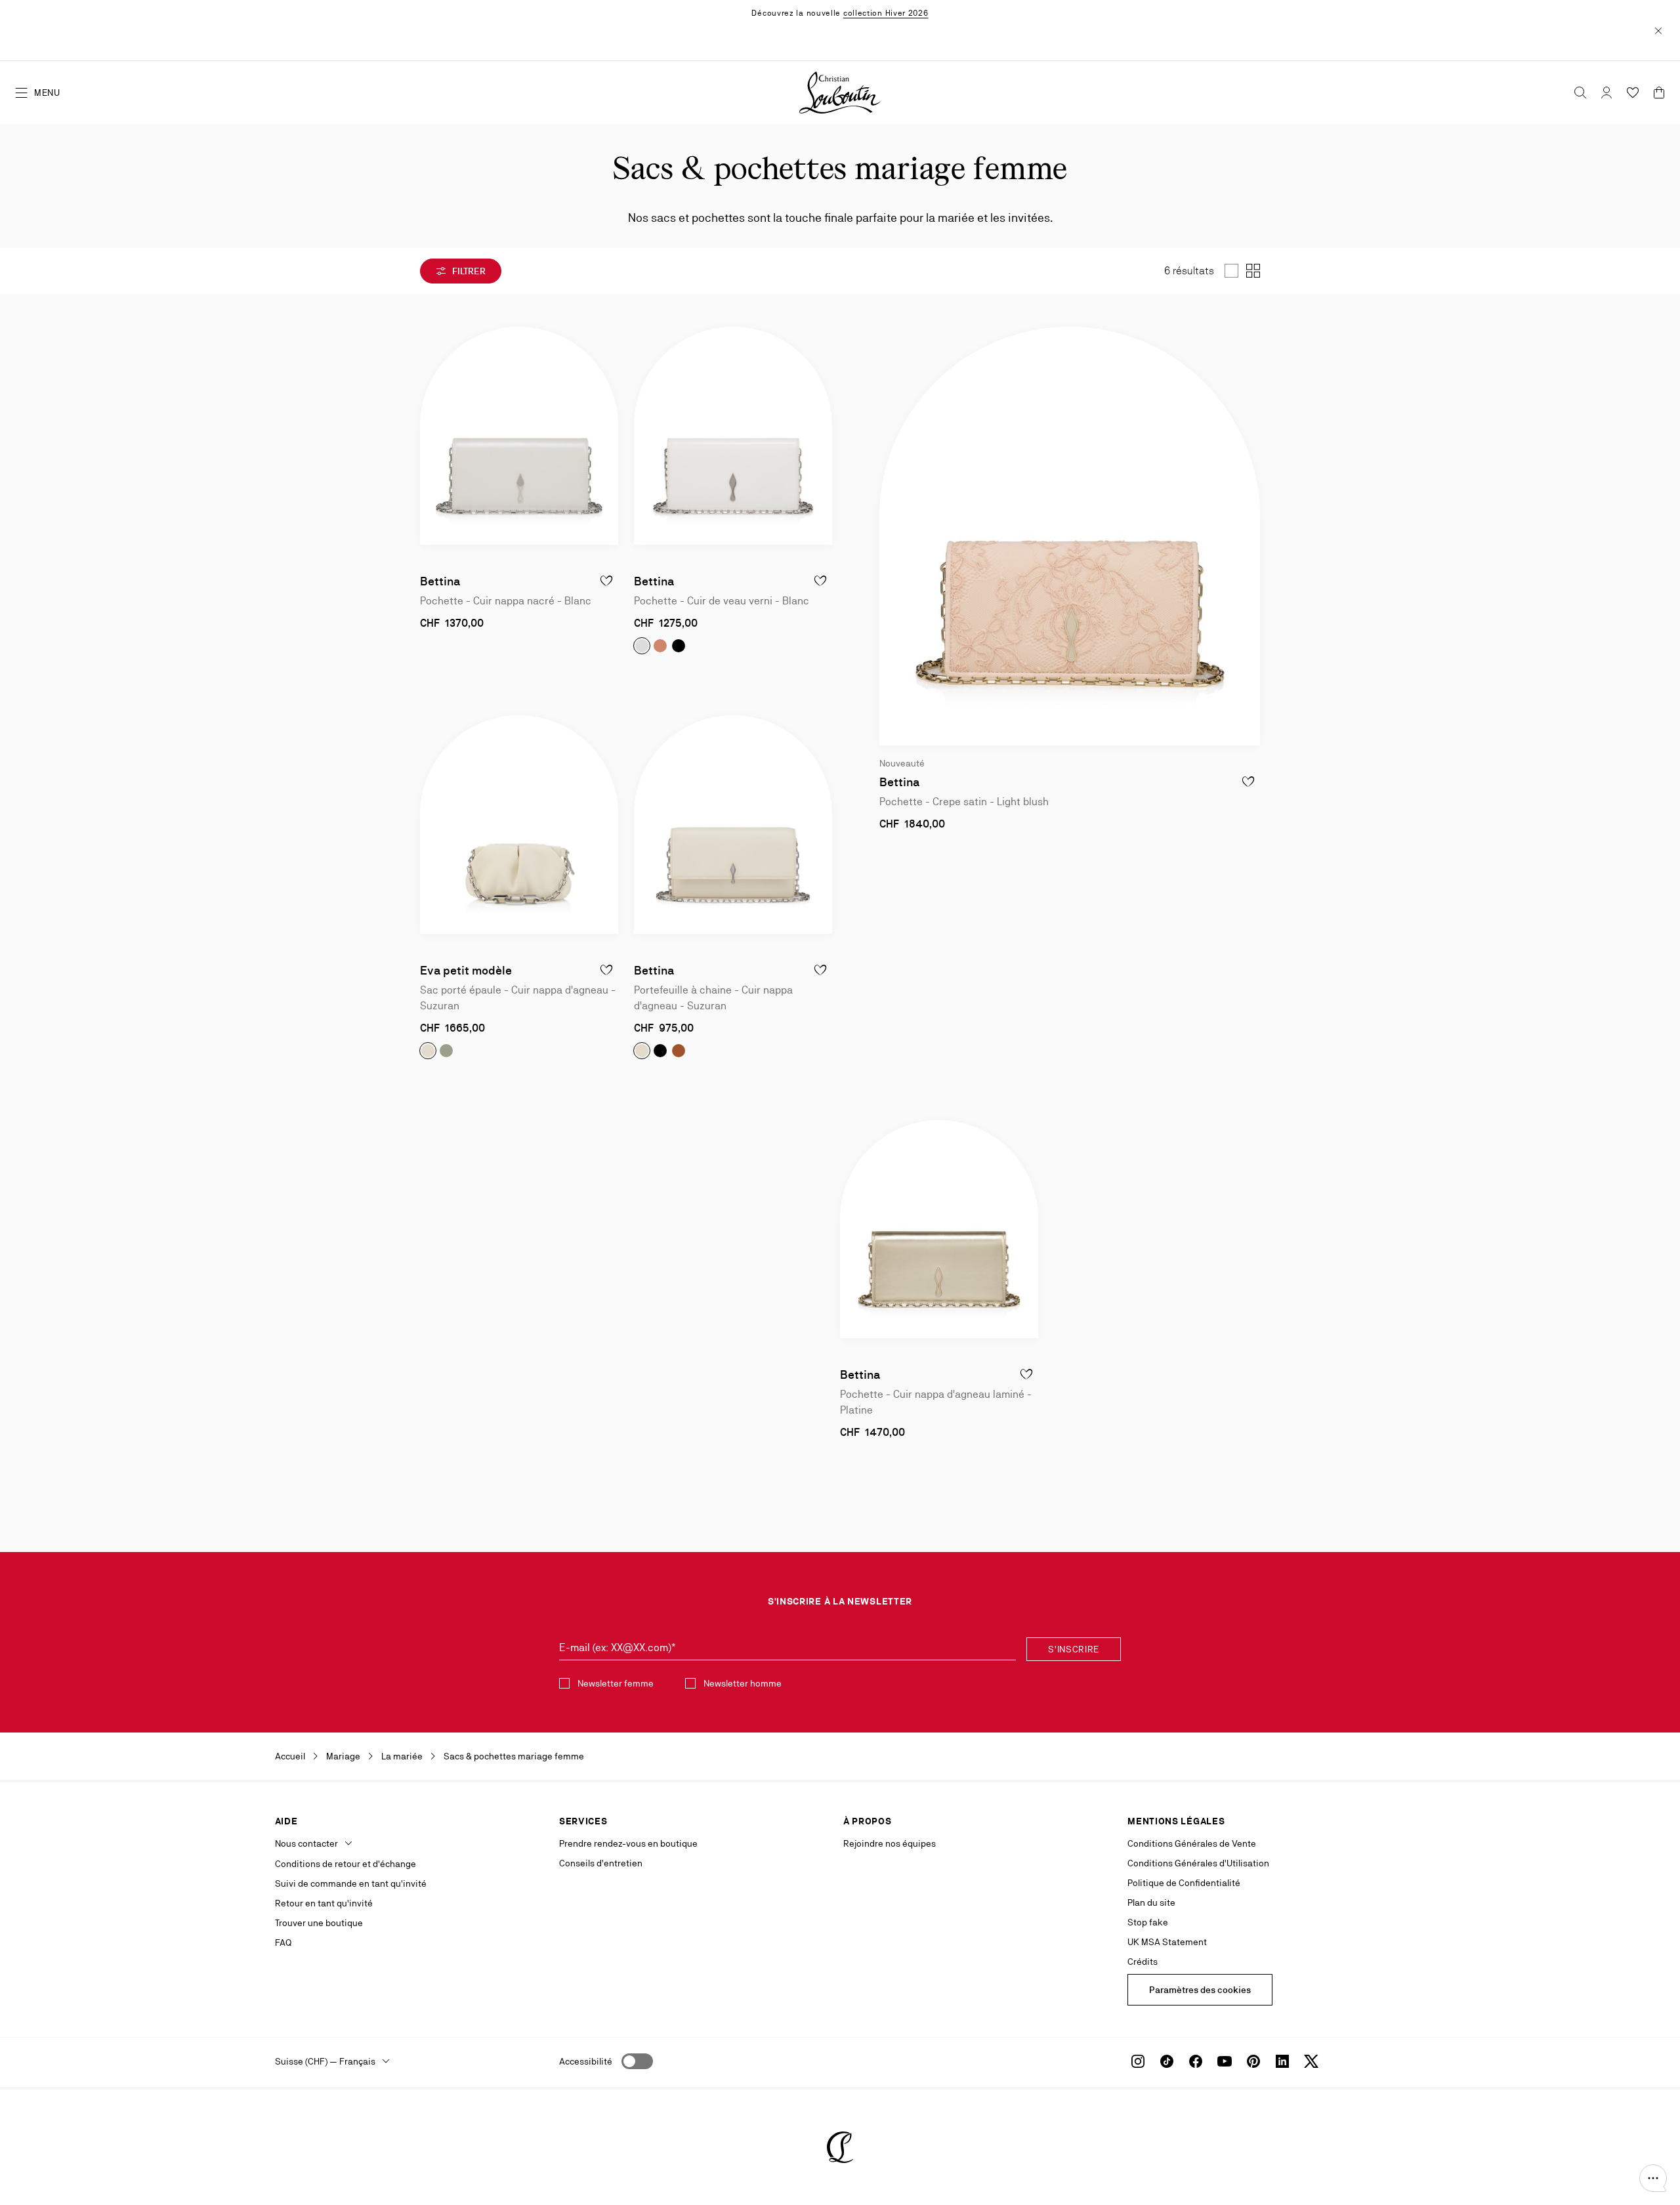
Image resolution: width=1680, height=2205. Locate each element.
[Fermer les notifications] (1658, 30)
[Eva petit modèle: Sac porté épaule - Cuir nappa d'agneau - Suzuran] (519, 824)
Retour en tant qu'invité (324, 1903)
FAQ (283, 1942)
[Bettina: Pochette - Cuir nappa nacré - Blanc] (519, 436)
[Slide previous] (430, 436)
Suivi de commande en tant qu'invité (351, 1883)
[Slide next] (608, 436)
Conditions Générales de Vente (1192, 1843)
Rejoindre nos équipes (890, 1843)
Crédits (1143, 1962)
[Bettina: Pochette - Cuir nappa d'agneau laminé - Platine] (939, 1229)
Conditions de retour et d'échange (346, 1864)
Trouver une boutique (319, 1923)
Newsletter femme (616, 1683)
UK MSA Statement (1167, 1942)
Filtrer (468, 271)
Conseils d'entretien (601, 1863)
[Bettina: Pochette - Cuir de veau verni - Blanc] (733, 436)
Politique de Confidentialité (1184, 1883)
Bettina (440, 581)
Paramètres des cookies (1200, 1990)
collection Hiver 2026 (886, 13)
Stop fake (1148, 1922)
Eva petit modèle (466, 970)
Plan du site (1151, 1902)
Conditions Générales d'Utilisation (1198, 1863)
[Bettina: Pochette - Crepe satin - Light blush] (1070, 536)
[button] (1653, 2178)
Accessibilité (586, 2061)
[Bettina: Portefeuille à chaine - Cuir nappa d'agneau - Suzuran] (733, 824)
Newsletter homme (743, 1683)
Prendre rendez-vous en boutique (628, 1843)
